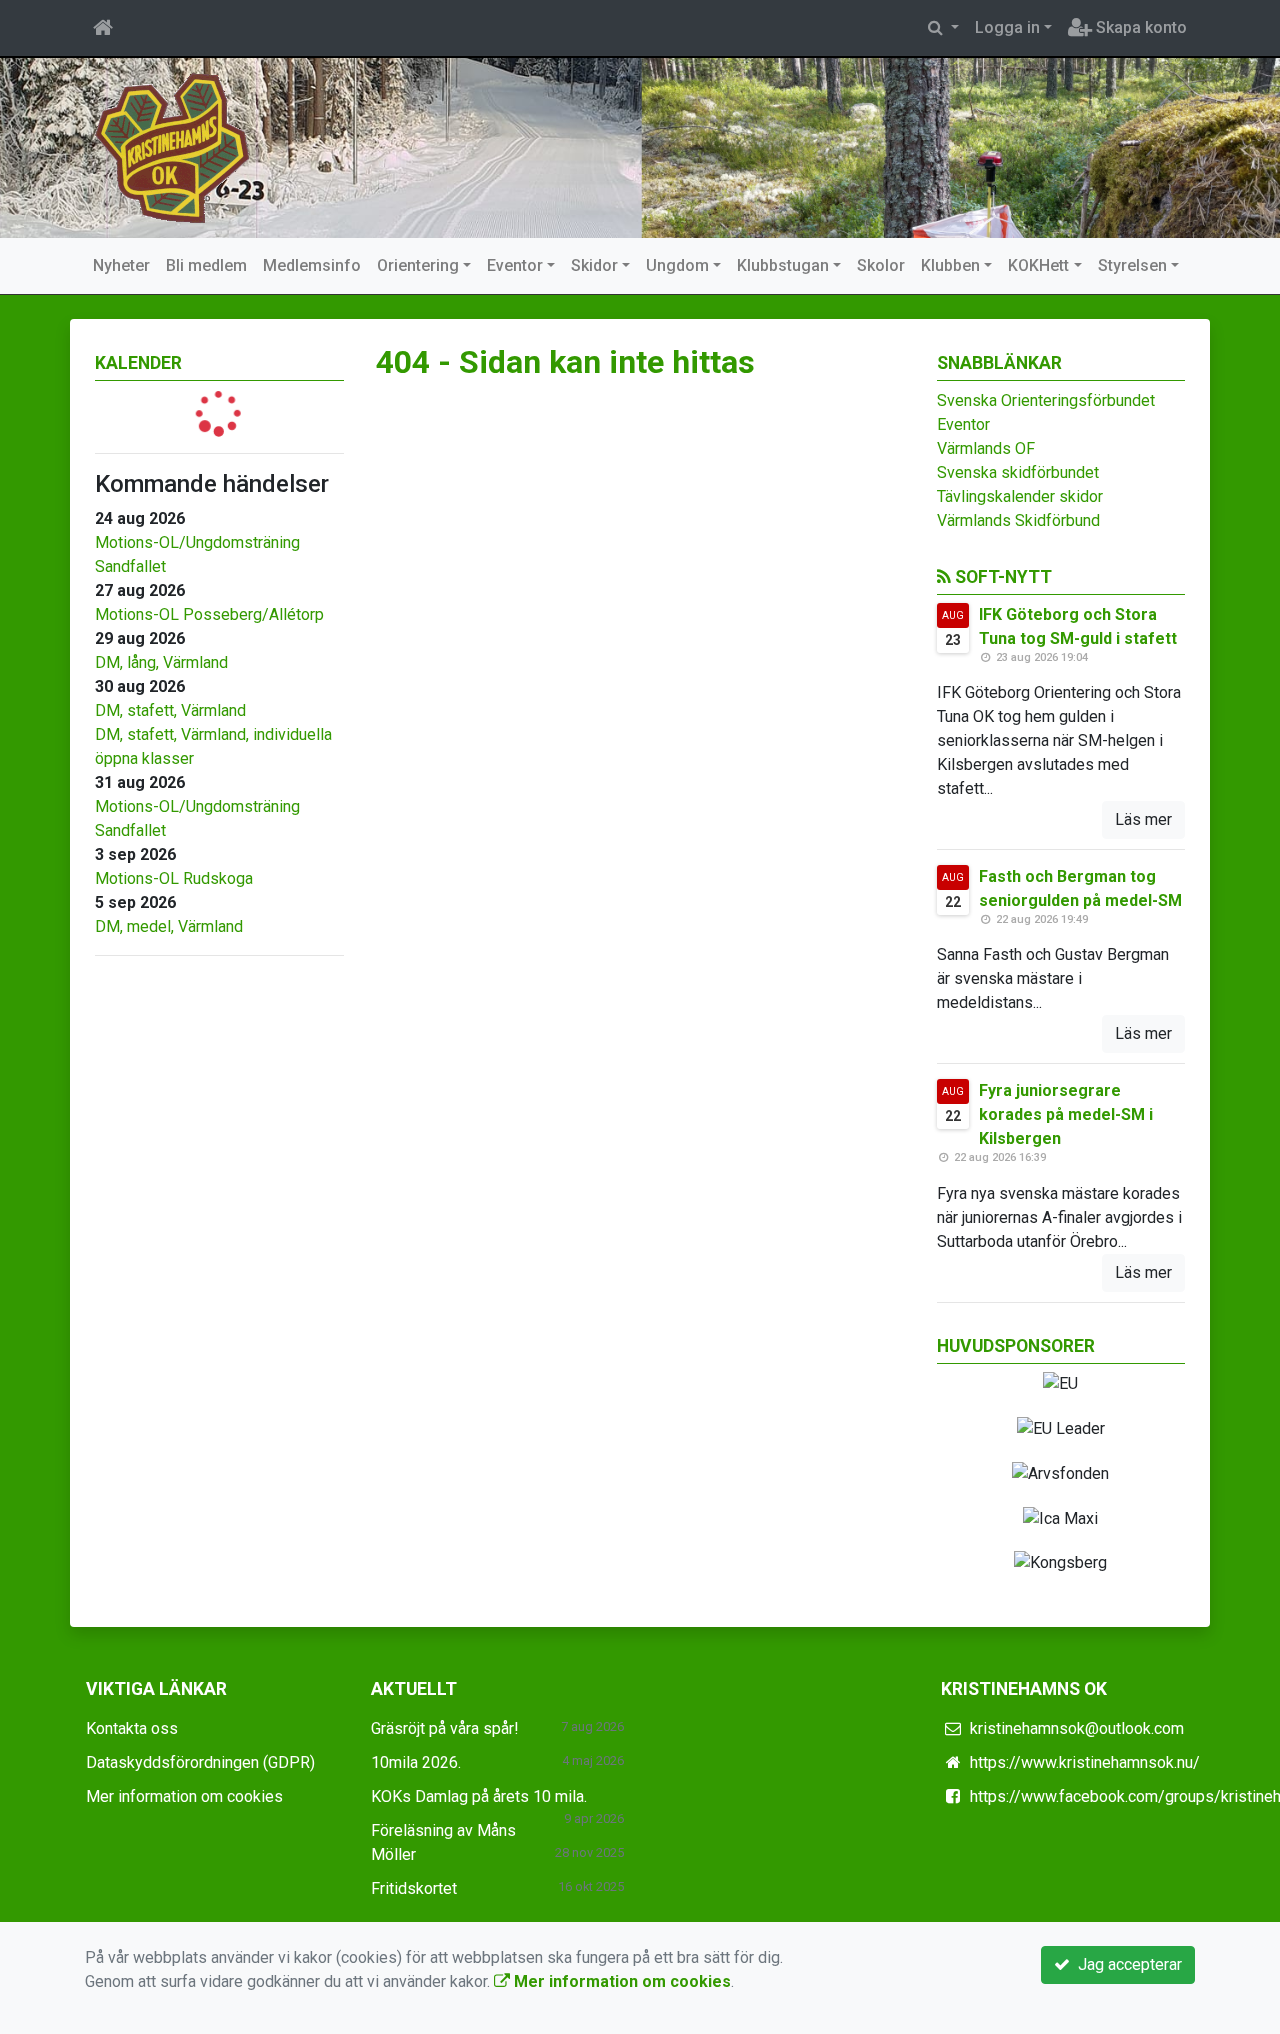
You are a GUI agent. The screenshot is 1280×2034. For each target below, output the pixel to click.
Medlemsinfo (312, 265)
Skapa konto (1139, 27)
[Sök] (943, 28)
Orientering (418, 265)
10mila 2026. (416, 1762)
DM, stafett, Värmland (170, 710)
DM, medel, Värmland (169, 926)
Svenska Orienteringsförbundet (1046, 400)
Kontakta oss (132, 1728)
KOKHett (1038, 265)
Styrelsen (1132, 265)
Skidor (594, 265)
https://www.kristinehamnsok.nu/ (1085, 1762)
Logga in (1007, 27)
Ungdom (677, 265)
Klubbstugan (783, 265)
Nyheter (121, 265)
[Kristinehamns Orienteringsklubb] (172, 146)
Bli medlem (206, 265)
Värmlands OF (986, 448)
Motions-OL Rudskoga (174, 878)
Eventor (515, 265)
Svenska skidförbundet (1018, 472)
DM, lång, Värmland (161, 662)
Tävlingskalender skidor (1020, 496)
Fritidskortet (414, 1888)
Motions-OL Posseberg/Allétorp (209, 614)
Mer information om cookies (184, 1796)
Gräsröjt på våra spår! (445, 1728)
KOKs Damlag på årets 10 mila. (479, 1796)
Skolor (881, 265)
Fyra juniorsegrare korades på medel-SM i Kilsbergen (1066, 1114)
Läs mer (1143, 819)
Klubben (950, 265)
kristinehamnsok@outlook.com (1077, 1728)
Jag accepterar (1126, 1964)
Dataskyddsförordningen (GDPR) (200, 1762)
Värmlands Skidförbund (1018, 520)
